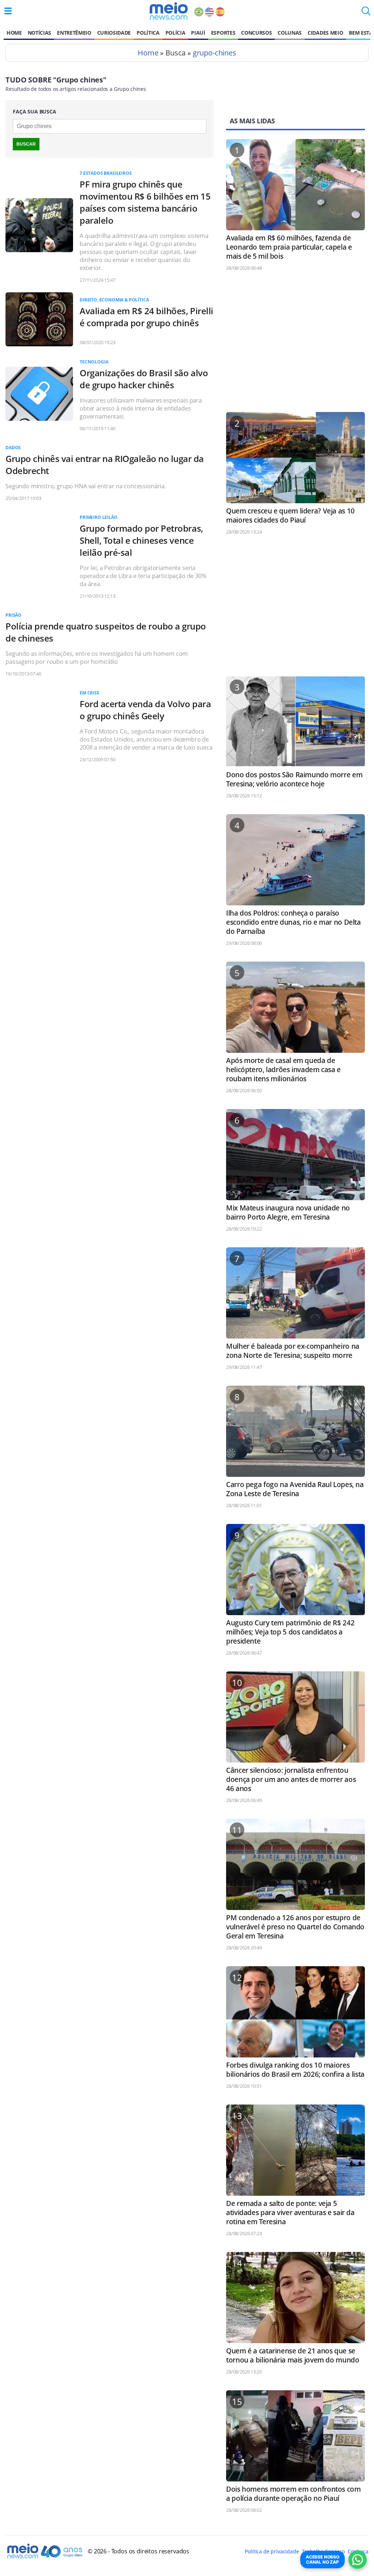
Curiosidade (114, 33)
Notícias (39, 33)
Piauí (198, 33)
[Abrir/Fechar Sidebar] (8, 11)
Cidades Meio (325, 33)
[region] (295, 345)
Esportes (223, 33)
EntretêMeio (74, 33)
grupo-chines (215, 53)
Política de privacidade (272, 2551)
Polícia (175, 33)
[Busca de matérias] (366, 13)
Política (148, 33)
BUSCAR (26, 144)
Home (14, 33)
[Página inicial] (169, 11)
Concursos (256, 33)
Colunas (290, 33)
